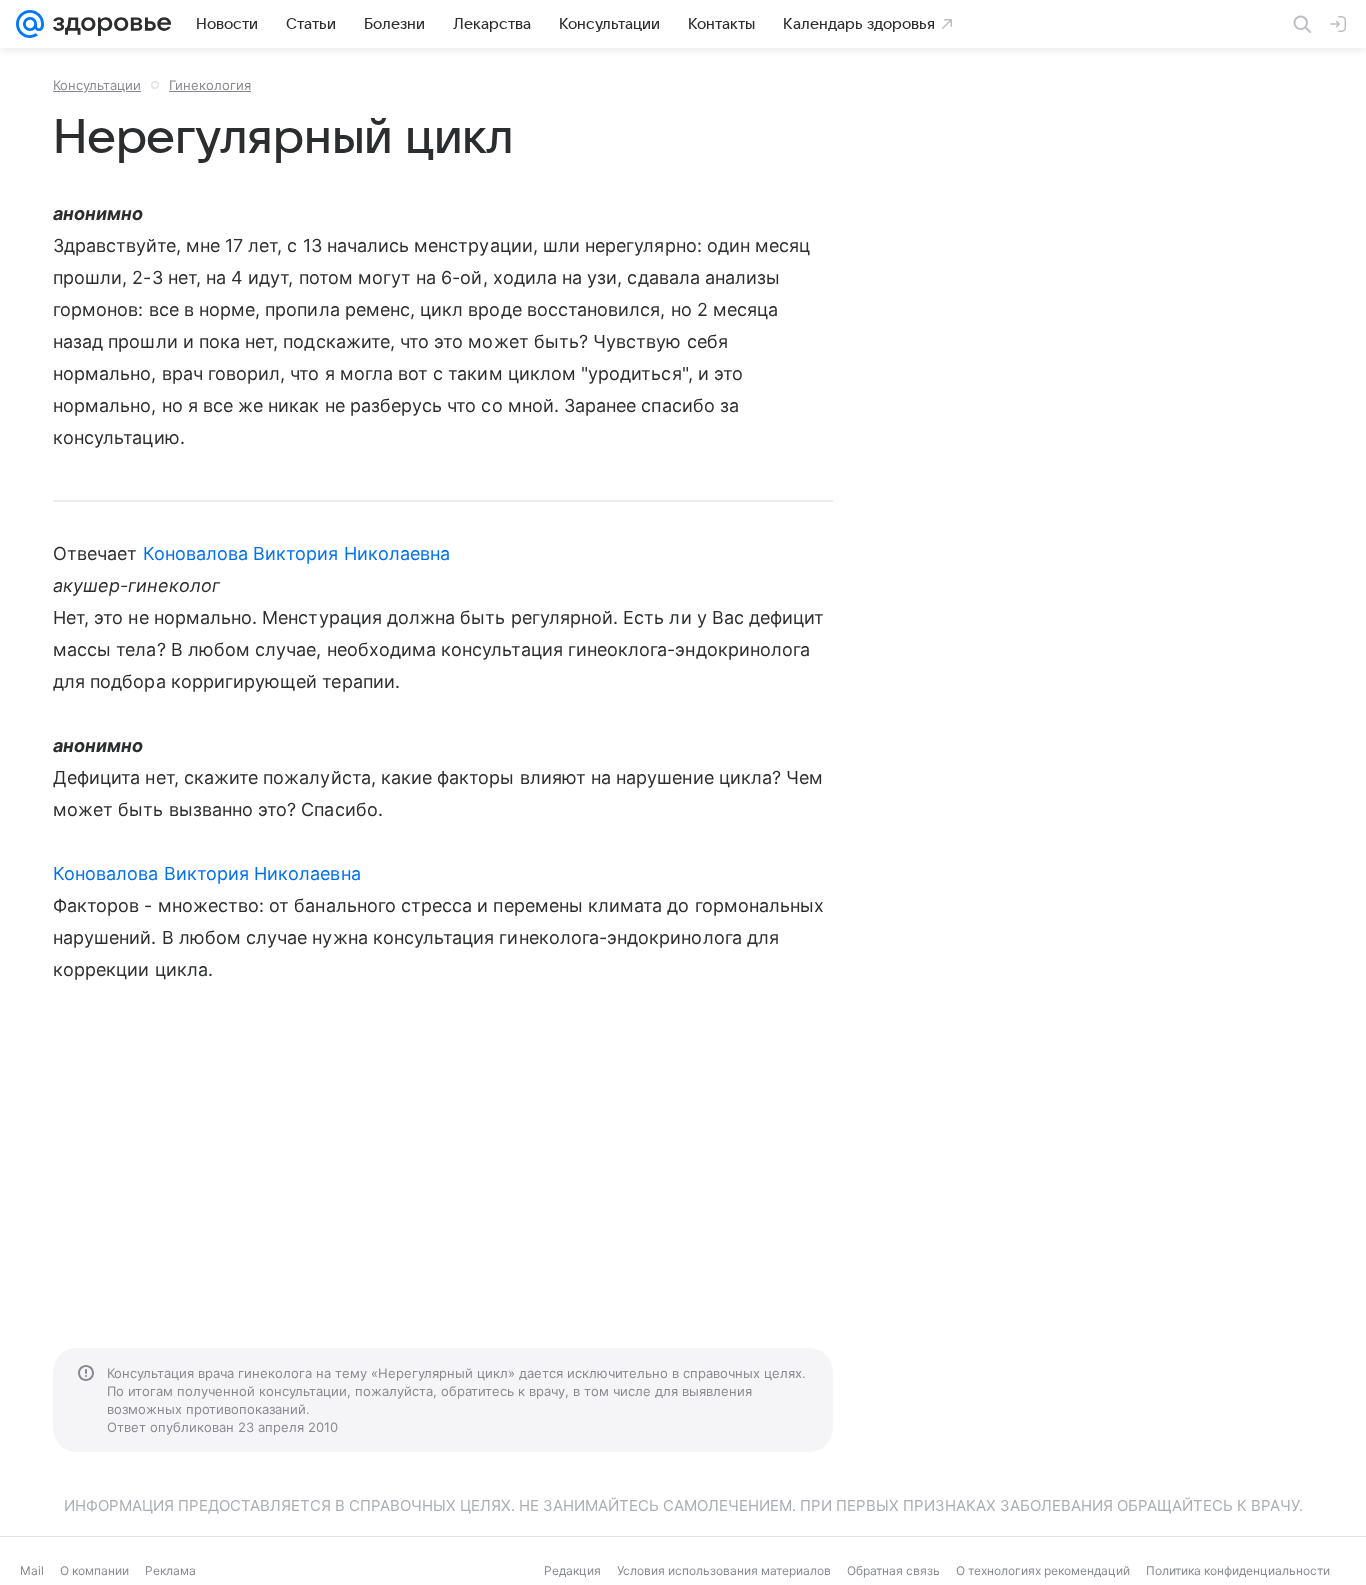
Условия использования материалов (724, 1570)
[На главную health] (108, 24)
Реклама (170, 1570)
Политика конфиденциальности (1238, 1570)
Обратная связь (893, 1570)
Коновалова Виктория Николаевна (297, 553)
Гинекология (210, 85)
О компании (94, 1570)
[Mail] (30, 24)
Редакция (572, 1570)
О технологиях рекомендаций (1043, 1570)
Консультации (97, 85)
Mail (32, 1570)
